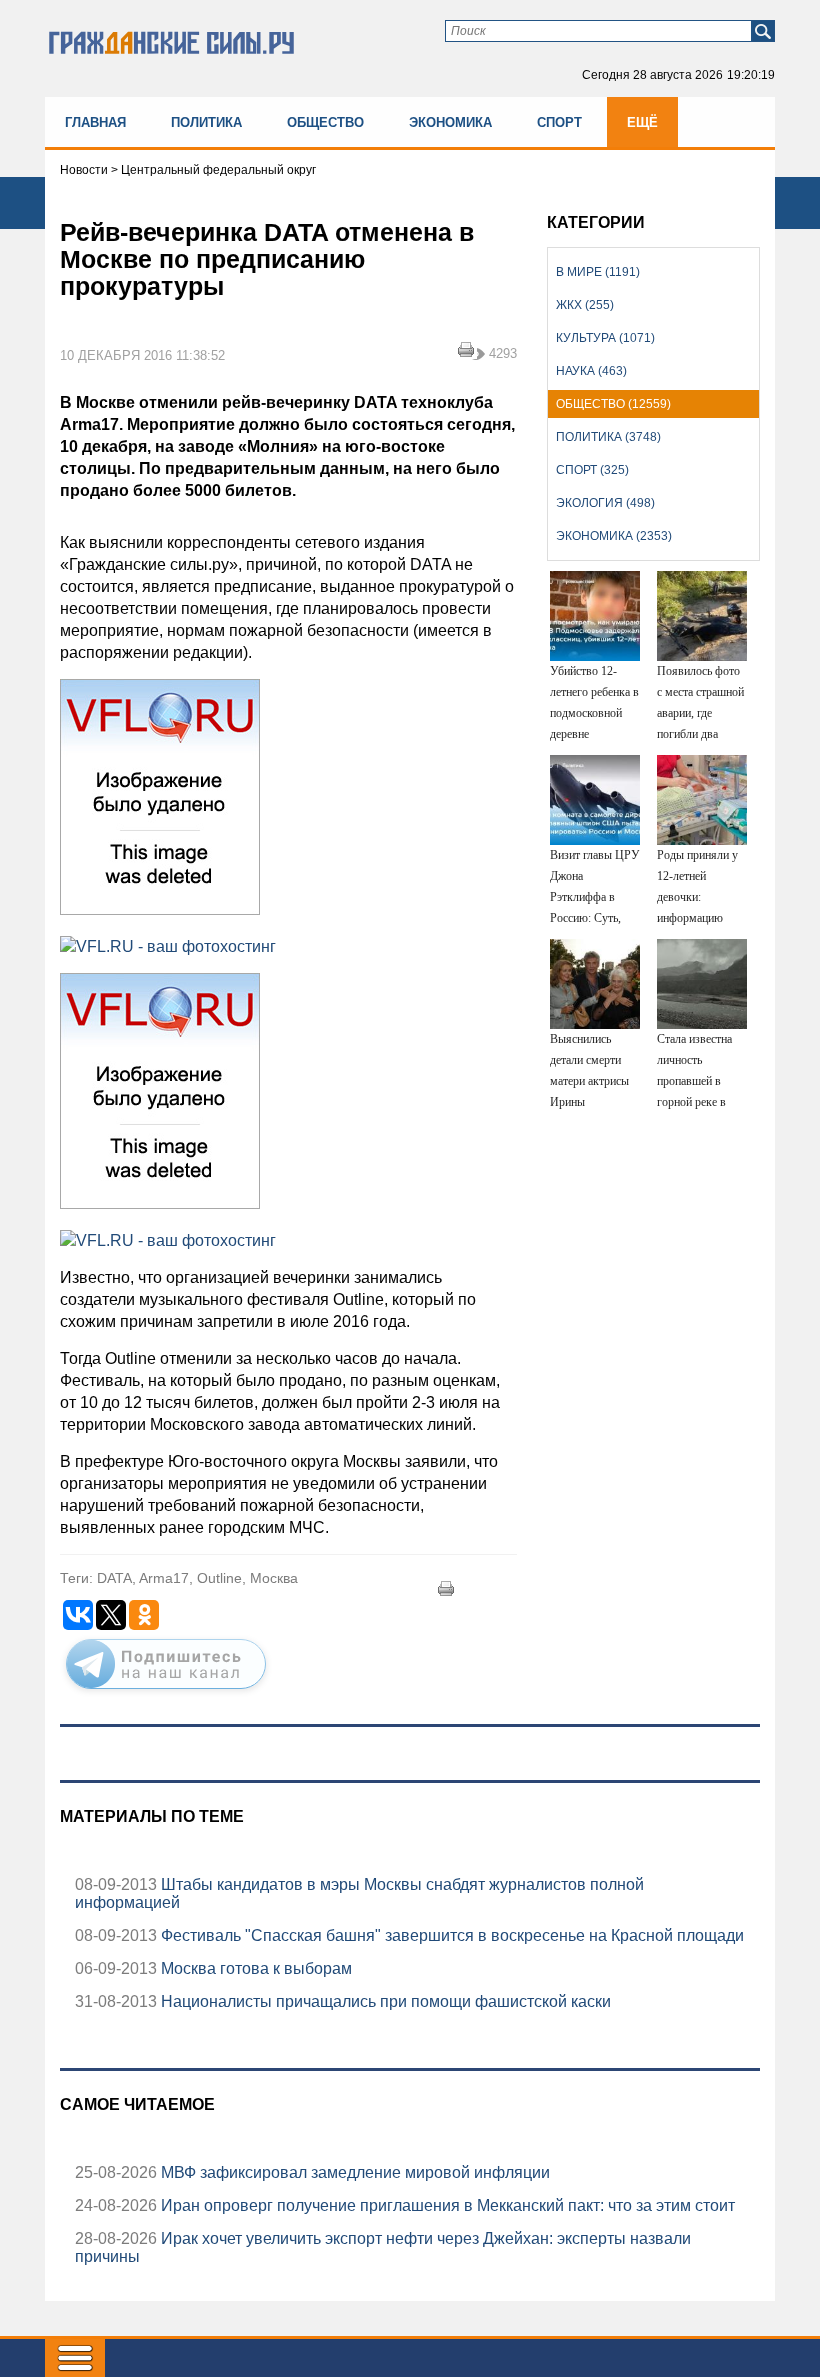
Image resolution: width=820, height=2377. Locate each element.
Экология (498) (605, 503)
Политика (206, 122)
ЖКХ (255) (585, 305)
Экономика (450, 122)
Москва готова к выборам (254, 1968)
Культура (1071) (605, 338)
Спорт (559, 122)
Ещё (642, 122)
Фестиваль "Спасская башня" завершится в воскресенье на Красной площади (450, 1935)
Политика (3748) (608, 437)
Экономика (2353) (614, 536)
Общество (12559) (613, 404)
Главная (95, 122)
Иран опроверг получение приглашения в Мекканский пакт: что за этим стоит (446, 2205)
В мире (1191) (598, 272)
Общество (325, 122)
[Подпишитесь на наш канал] (166, 1693)
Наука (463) (591, 371)
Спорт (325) (592, 470)
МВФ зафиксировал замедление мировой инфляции (353, 2172)
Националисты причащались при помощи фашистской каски (384, 2001)
